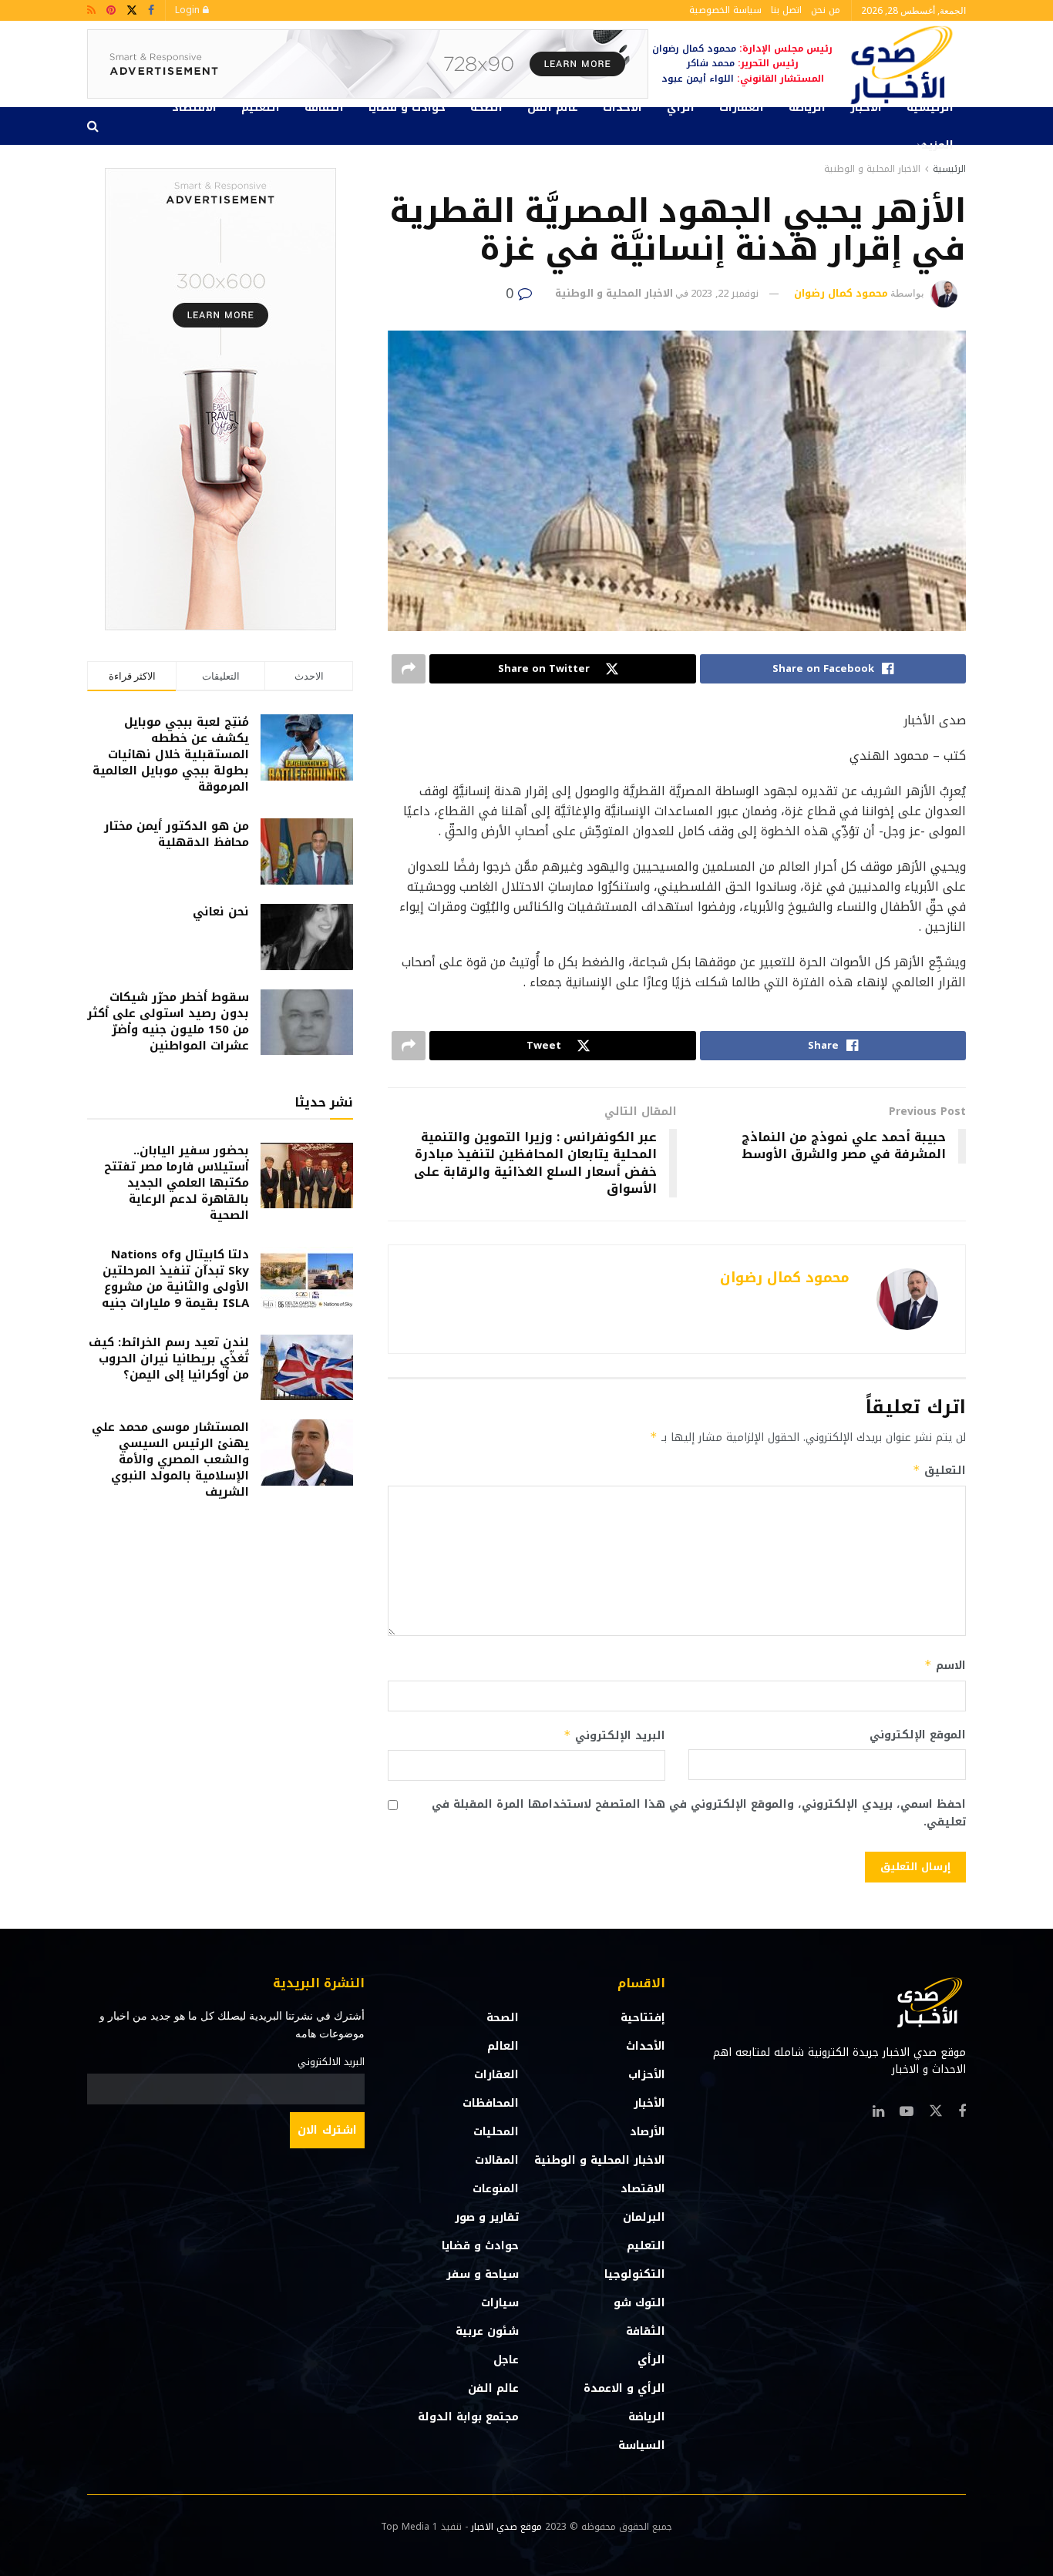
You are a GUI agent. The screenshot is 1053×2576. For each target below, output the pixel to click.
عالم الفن (553, 107)
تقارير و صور (487, 2217)
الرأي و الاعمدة (624, 2388)
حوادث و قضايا (407, 107)
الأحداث (622, 107)
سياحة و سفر (483, 2274)
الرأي (681, 107)
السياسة (642, 2445)
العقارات (742, 107)
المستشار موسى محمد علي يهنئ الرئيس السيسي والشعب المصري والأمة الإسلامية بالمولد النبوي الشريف (170, 1459)
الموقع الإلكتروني (918, 1735)
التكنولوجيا (635, 2274)
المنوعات (496, 2189)
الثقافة (324, 107)
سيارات (500, 2303)
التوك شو (639, 2303)
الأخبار (866, 107)
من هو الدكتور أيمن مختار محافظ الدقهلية (177, 834)
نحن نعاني (221, 912)
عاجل (506, 2360)
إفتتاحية (643, 2018)
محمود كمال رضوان (841, 293)
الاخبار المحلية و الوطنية (872, 169)
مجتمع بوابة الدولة (468, 2417)
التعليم (261, 107)
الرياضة (807, 107)
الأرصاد (648, 2132)
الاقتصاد (194, 107)
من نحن (826, 10)
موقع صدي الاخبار (506, 2527)
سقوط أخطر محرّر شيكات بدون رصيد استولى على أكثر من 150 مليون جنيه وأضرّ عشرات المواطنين (168, 1021)
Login (189, 10)
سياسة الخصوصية (725, 10)
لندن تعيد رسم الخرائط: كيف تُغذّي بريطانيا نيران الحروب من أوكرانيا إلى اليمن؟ (169, 1359)
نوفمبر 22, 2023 (725, 293)
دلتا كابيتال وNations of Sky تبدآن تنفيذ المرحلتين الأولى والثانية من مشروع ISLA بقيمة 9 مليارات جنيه (175, 1279)
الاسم (945, 1666)
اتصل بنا (786, 10)
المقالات (497, 2160)
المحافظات (491, 2103)
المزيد (937, 145)
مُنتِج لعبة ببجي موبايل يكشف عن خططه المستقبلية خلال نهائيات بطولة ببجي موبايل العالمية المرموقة (171, 754)
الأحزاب (647, 2075)
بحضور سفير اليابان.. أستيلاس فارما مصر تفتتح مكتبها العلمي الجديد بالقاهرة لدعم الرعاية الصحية (177, 1183)
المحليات (496, 2132)
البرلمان (644, 2217)
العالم (503, 2046)
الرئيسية (930, 107)
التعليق (939, 1471)
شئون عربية (487, 2331)
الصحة (486, 107)
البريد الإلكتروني (614, 1736)
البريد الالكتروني (331, 2062)
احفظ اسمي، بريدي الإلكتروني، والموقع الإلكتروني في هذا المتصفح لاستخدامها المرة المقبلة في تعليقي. (699, 1814)
